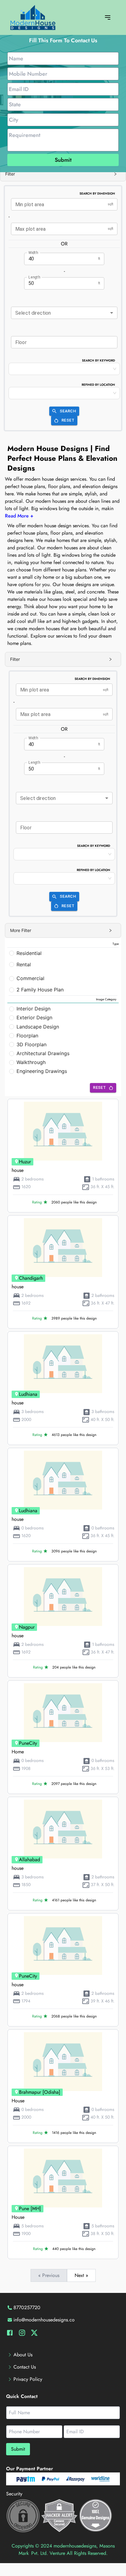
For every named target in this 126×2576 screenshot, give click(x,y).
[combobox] (64, 313)
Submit (63, 160)
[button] (63, 174)
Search (68, 411)
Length (34, 277)
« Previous (49, 2275)
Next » (81, 2275)
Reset (68, 420)
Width (33, 252)
